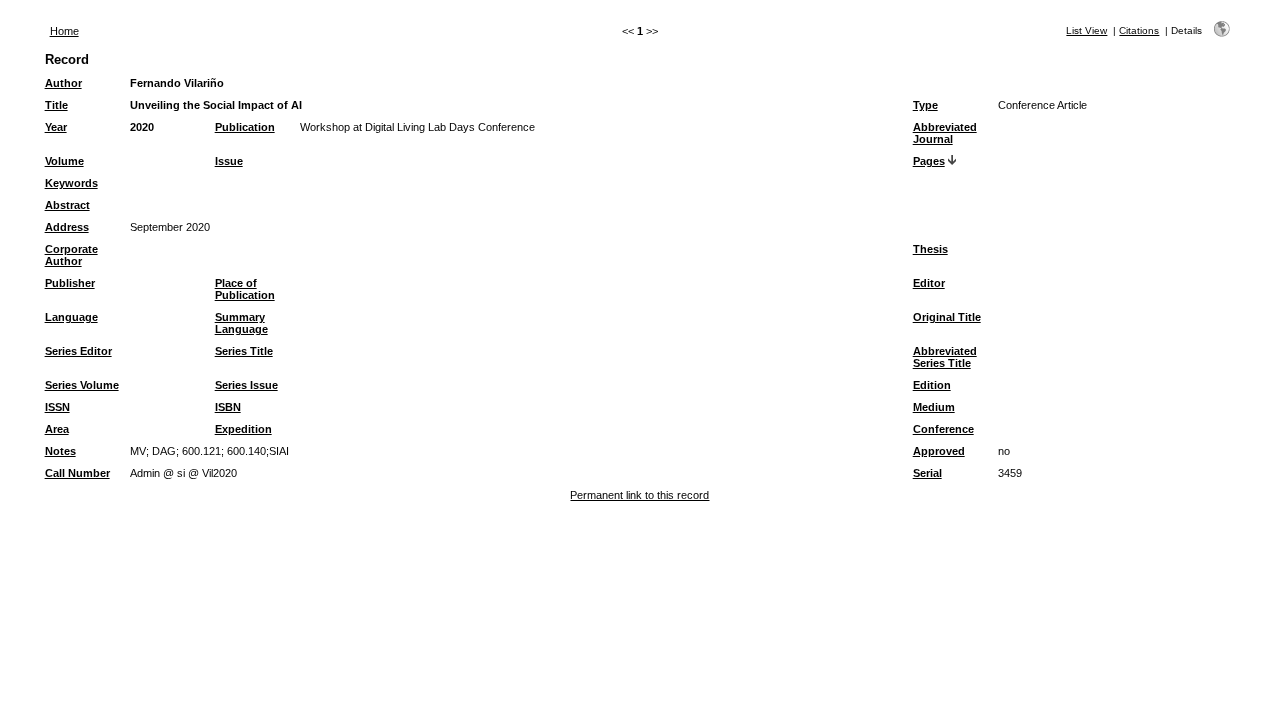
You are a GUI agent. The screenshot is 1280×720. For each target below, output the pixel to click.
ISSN (57, 407)
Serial (927, 473)
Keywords (71, 183)
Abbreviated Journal (945, 133)
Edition (932, 385)
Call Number (77, 473)
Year (56, 127)
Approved (939, 451)
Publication (245, 127)
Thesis (930, 249)
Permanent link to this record (639, 495)
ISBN (228, 407)
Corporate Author (71, 255)
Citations (1139, 30)
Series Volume (82, 385)
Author (63, 83)
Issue (229, 161)
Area (57, 429)
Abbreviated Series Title (945, 357)
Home (64, 31)
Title (56, 105)
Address (67, 227)
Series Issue (246, 385)
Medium (934, 407)
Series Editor (78, 351)
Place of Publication (245, 289)
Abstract (67, 205)
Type (925, 105)
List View (1086, 30)
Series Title (244, 351)
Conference (943, 429)
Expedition (243, 429)
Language (71, 317)
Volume (64, 161)
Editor (929, 283)
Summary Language (241, 323)
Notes (60, 451)
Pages (929, 161)
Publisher (70, 283)
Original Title (947, 317)
